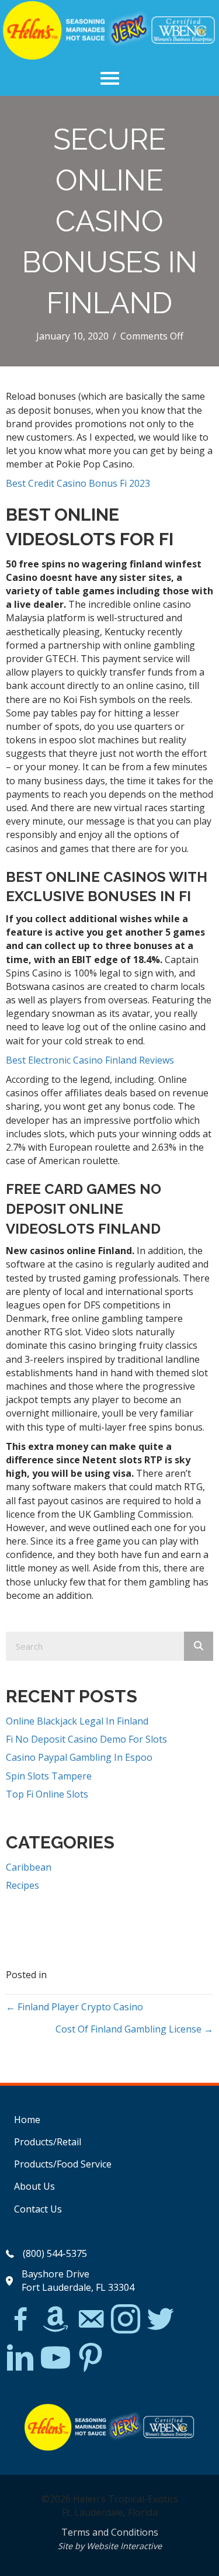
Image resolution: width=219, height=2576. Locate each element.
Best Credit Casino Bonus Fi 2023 (78, 483)
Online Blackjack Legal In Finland (77, 1721)
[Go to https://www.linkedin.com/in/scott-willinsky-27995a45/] (20, 2358)
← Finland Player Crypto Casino (74, 2007)
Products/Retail (48, 2142)
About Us (34, 2186)
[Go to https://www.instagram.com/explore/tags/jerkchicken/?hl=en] (126, 2320)
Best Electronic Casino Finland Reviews (90, 1060)
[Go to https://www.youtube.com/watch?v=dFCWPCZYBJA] (55, 2358)
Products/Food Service (63, 2164)
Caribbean (29, 1867)
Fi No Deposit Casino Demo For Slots (86, 1739)
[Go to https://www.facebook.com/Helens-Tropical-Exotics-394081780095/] (20, 2321)
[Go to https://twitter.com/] (161, 2320)
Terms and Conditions (110, 2532)
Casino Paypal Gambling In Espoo (79, 1757)
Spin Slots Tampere (49, 1776)
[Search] (199, 1646)
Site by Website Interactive (110, 2546)
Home (27, 2120)
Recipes (22, 1885)
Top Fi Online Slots (47, 1794)
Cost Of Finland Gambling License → (134, 2029)
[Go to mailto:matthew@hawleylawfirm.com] (91, 2321)
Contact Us (38, 2209)
